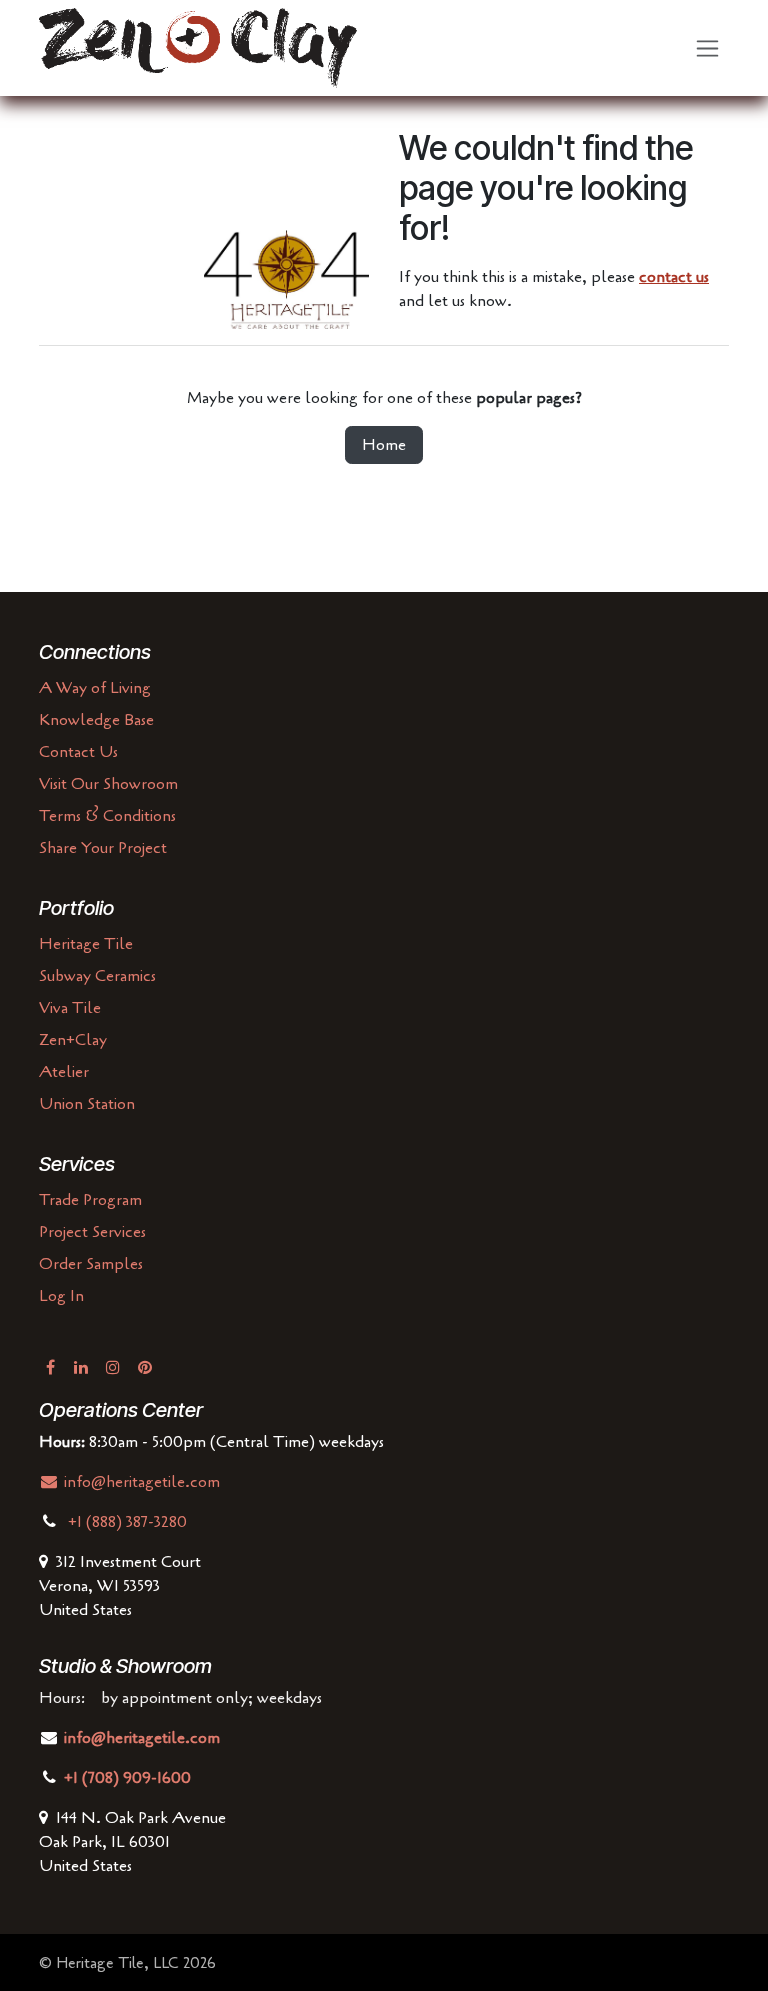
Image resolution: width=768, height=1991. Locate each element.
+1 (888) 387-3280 (129, 1522)
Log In (61, 1296)
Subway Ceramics (97, 976)
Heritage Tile (86, 944)
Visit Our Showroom (108, 784)
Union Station (87, 1104)
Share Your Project (103, 848)
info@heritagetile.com (140, 1482)
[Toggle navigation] (707, 48)
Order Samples (91, 1264)
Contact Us (78, 752)
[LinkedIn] (81, 1367)
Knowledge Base (96, 720)
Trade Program (90, 1200)
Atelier (64, 1072)
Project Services (92, 1232)
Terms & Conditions (107, 816)
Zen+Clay (73, 1040)
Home (384, 445)
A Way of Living (95, 688)
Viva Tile (70, 1008)
